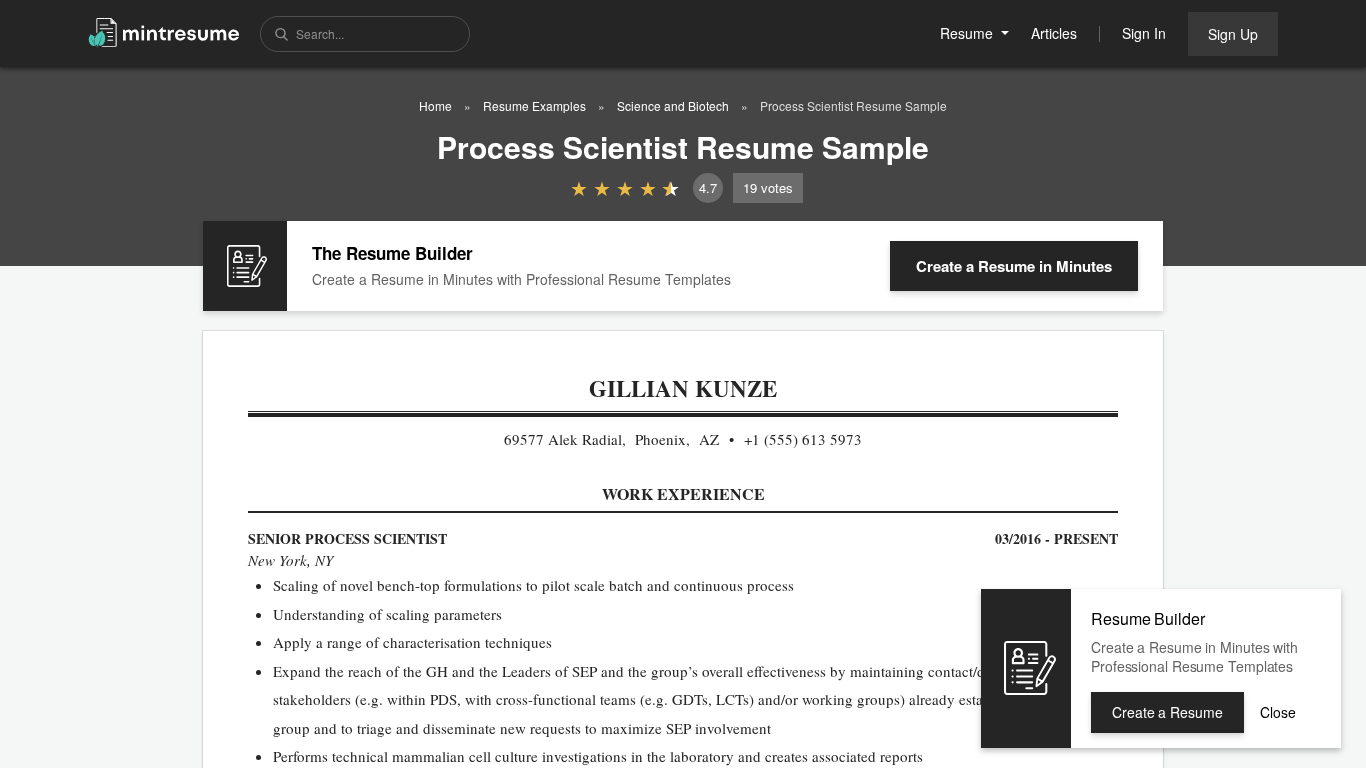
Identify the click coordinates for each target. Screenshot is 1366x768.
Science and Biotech (673, 105)
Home (435, 105)
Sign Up (1233, 34)
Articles (1054, 33)
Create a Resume (1014, 266)
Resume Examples (534, 105)
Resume (968, 33)
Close (1278, 712)
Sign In (1144, 33)
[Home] (164, 31)
